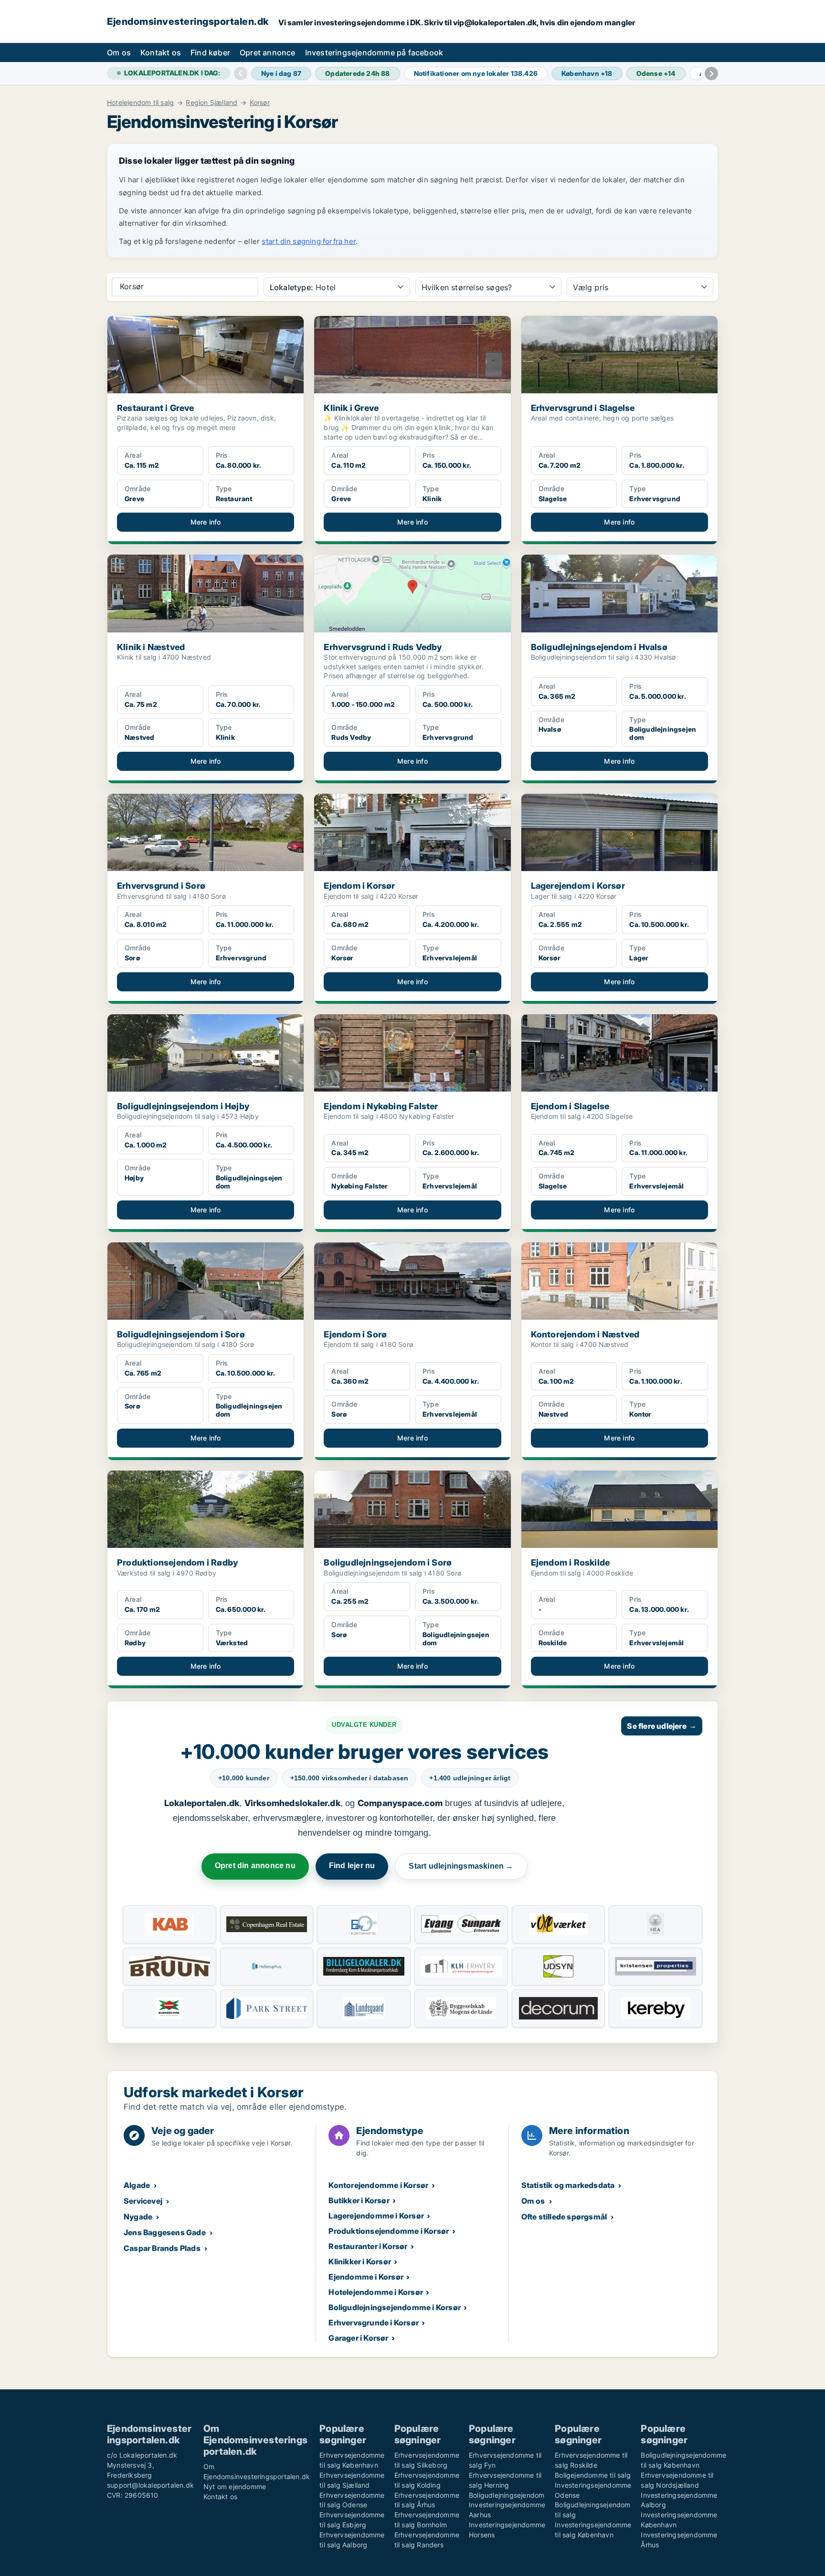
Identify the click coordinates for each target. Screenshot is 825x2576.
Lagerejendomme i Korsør (376, 2216)
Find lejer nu (352, 1866)
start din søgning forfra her (309, 241)
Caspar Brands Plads (162, 2248)
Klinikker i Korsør (360, 2261)
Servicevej (143, 2201)
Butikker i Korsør (359, 2200)
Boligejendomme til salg (593, 2475)
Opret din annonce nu (255, 1866)
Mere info (206, 522)
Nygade (138, 2217)
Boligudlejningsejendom (507, 2495)
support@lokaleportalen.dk (150, 2485)
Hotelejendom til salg (140, 103)
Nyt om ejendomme (235, 2487)
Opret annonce (268, 53)
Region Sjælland (212, 103)
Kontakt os (161, 53)
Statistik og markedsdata (568, 2185)
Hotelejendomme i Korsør (376, 2292)
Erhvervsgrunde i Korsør (374, 2323)
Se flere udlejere (662, 1726)
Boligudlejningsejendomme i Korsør (395, 2307)
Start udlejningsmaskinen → (461, 1866)
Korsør (260, 103)
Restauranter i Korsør (368, 2246)
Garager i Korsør (358, 2338)
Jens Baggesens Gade (165, 2232)
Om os (119, 53)
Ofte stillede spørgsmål (564, 2217)
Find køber (210, 53)
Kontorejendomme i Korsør (378, 2185)
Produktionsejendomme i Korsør (389, 2231)
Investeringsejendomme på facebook (374, 53)
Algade (137, 2185)
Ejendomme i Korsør (366, 2277)
